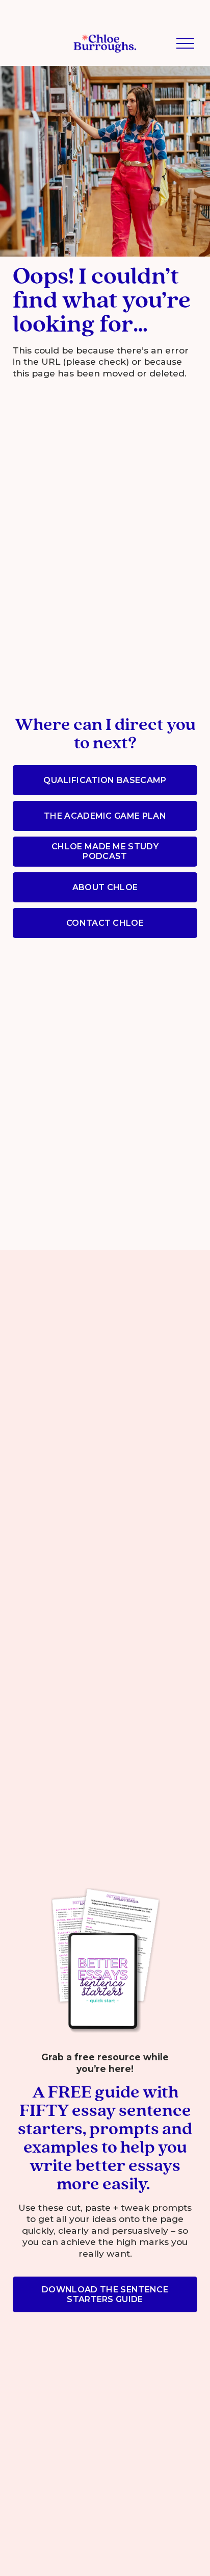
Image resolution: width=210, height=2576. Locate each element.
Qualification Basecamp (105, 780)
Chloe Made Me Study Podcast (105, 851)
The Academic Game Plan (105, 816)
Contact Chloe (105, 923)
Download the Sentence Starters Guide (105, 2294)
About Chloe (105, 887)
